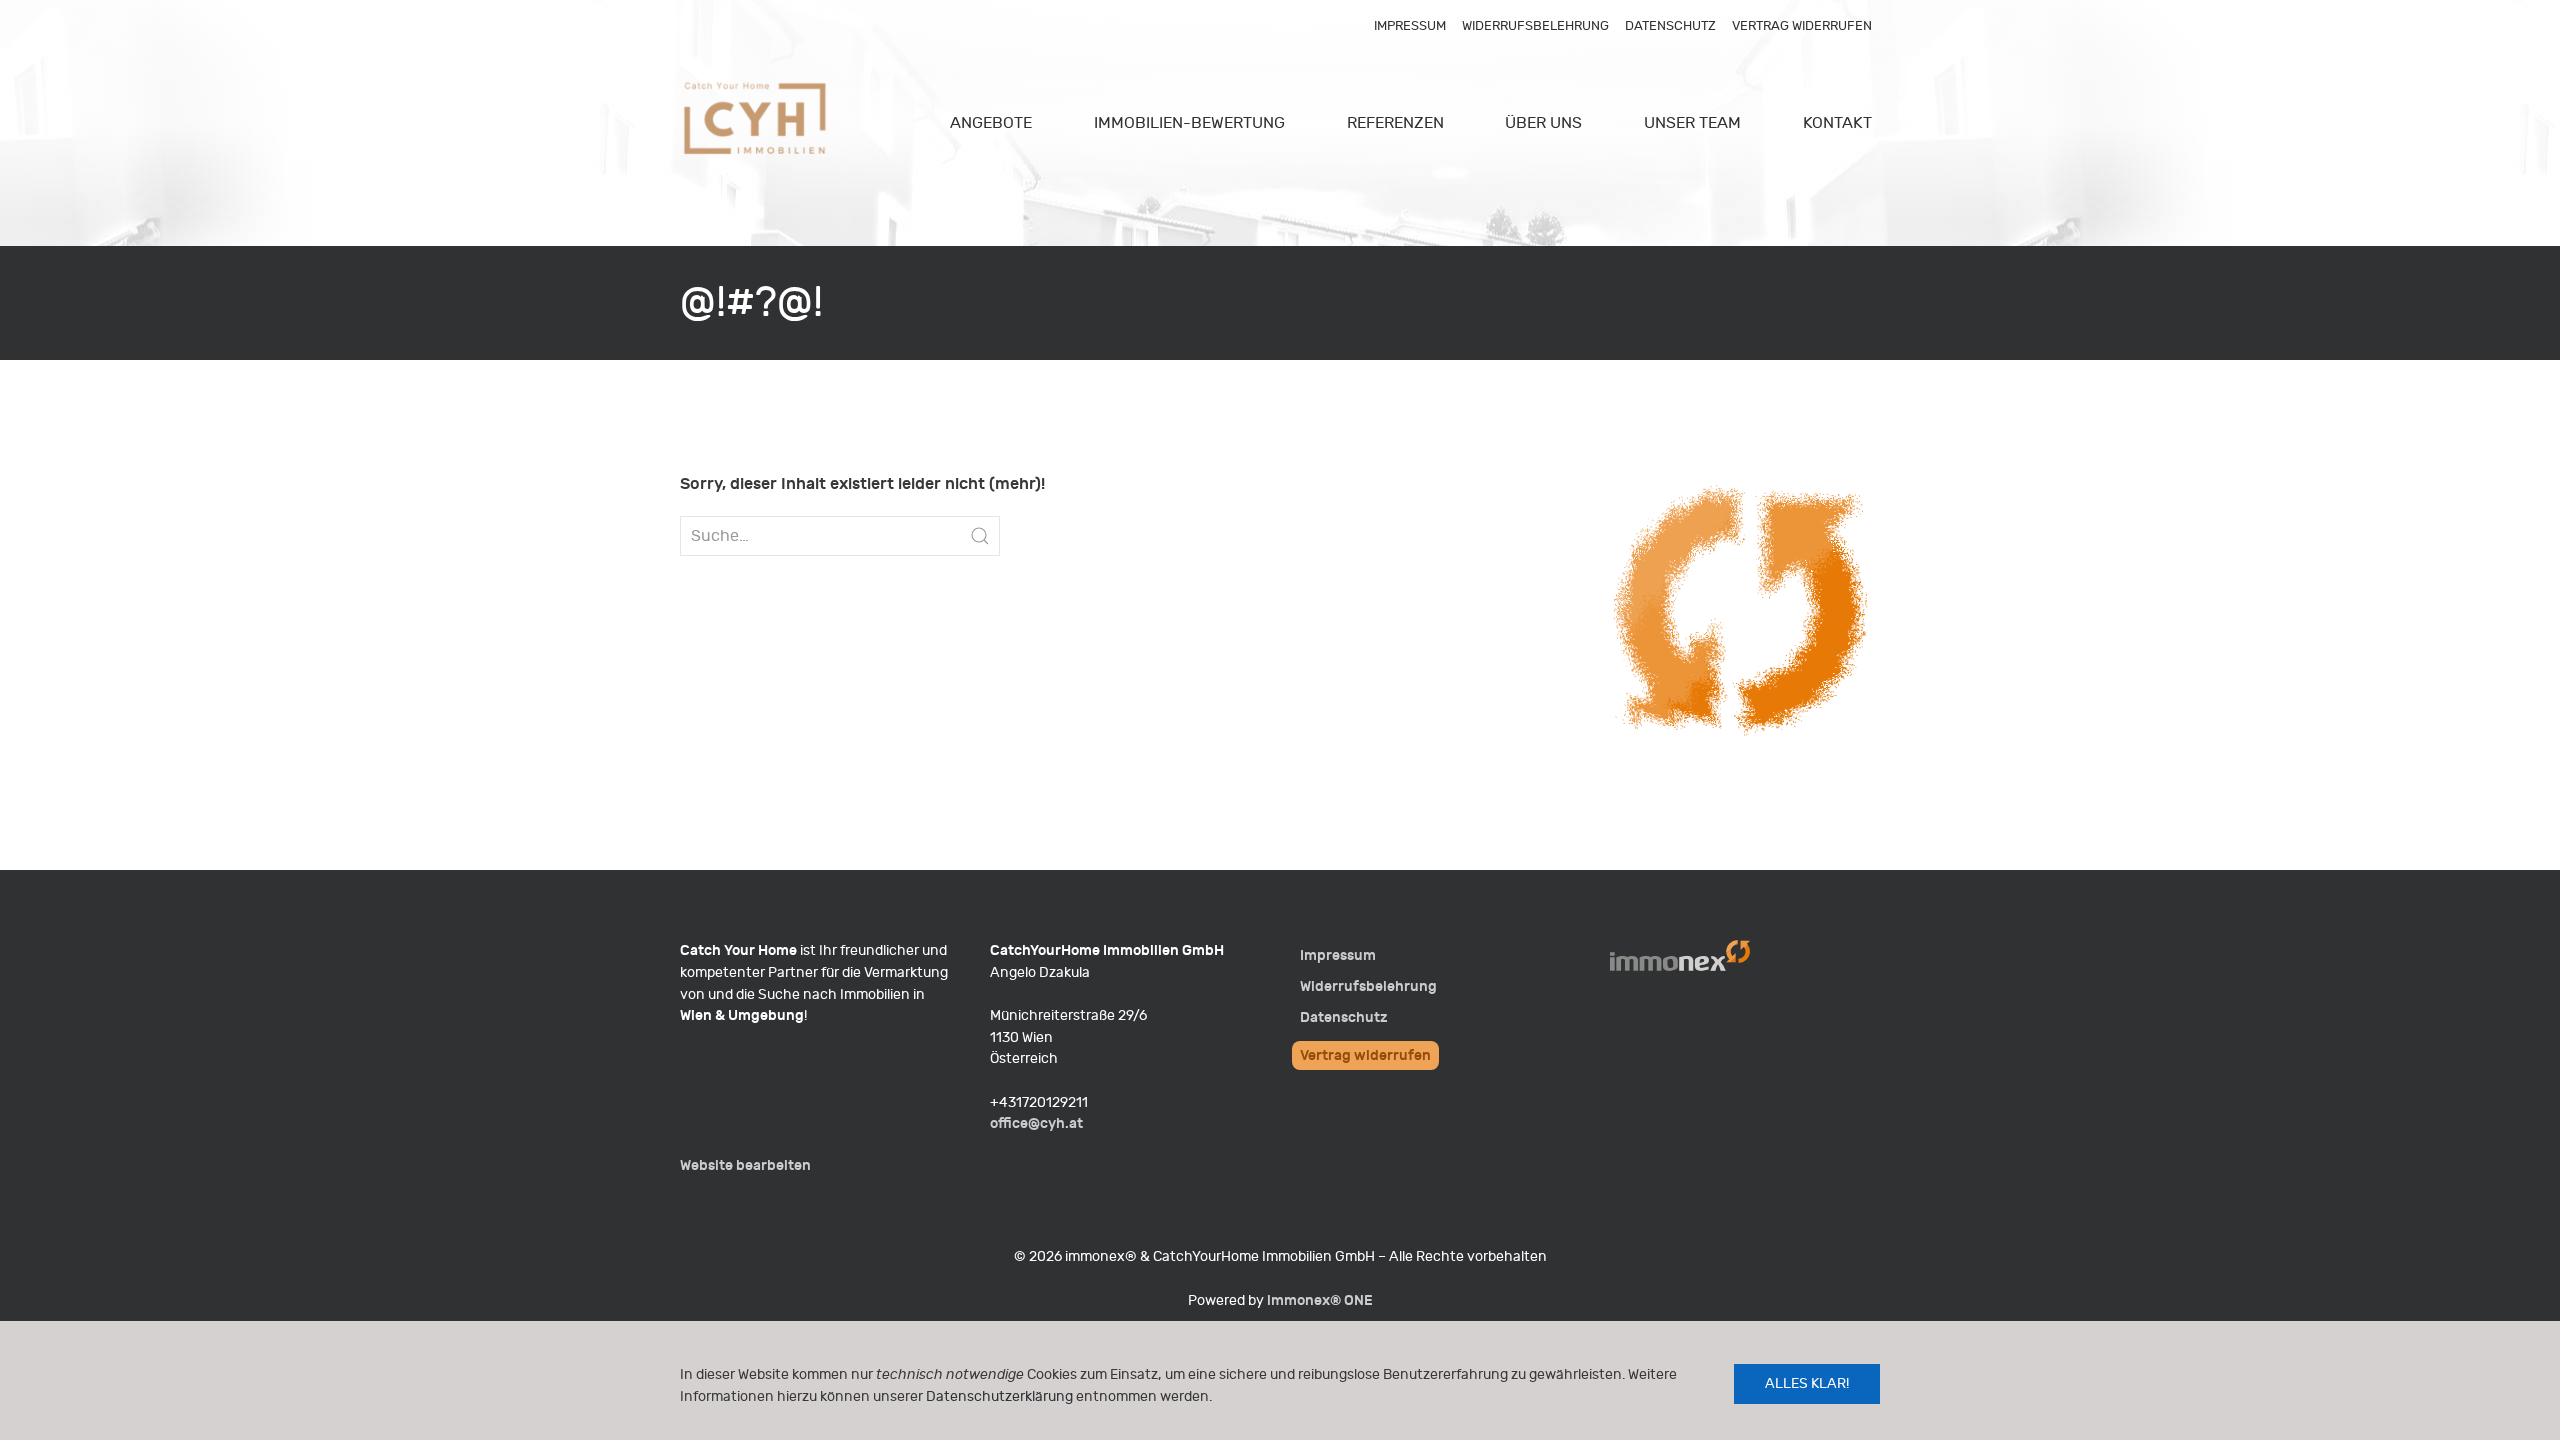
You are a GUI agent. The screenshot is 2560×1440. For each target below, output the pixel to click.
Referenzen (1395, 123)
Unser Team (1692, 123)
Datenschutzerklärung (999, 1396)
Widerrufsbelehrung (1535, 25)
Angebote (991, 123)
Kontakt (1837, 123)
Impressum (1410, 25)
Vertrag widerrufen (1802, 25)
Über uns (1543, 123)
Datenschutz (1670, 25)
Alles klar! (1807, 1383)
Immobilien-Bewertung (1189, 123)
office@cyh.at (1036, 1123)
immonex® (1320, 1300)
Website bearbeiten (745, 1165)
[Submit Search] (980, 536)
